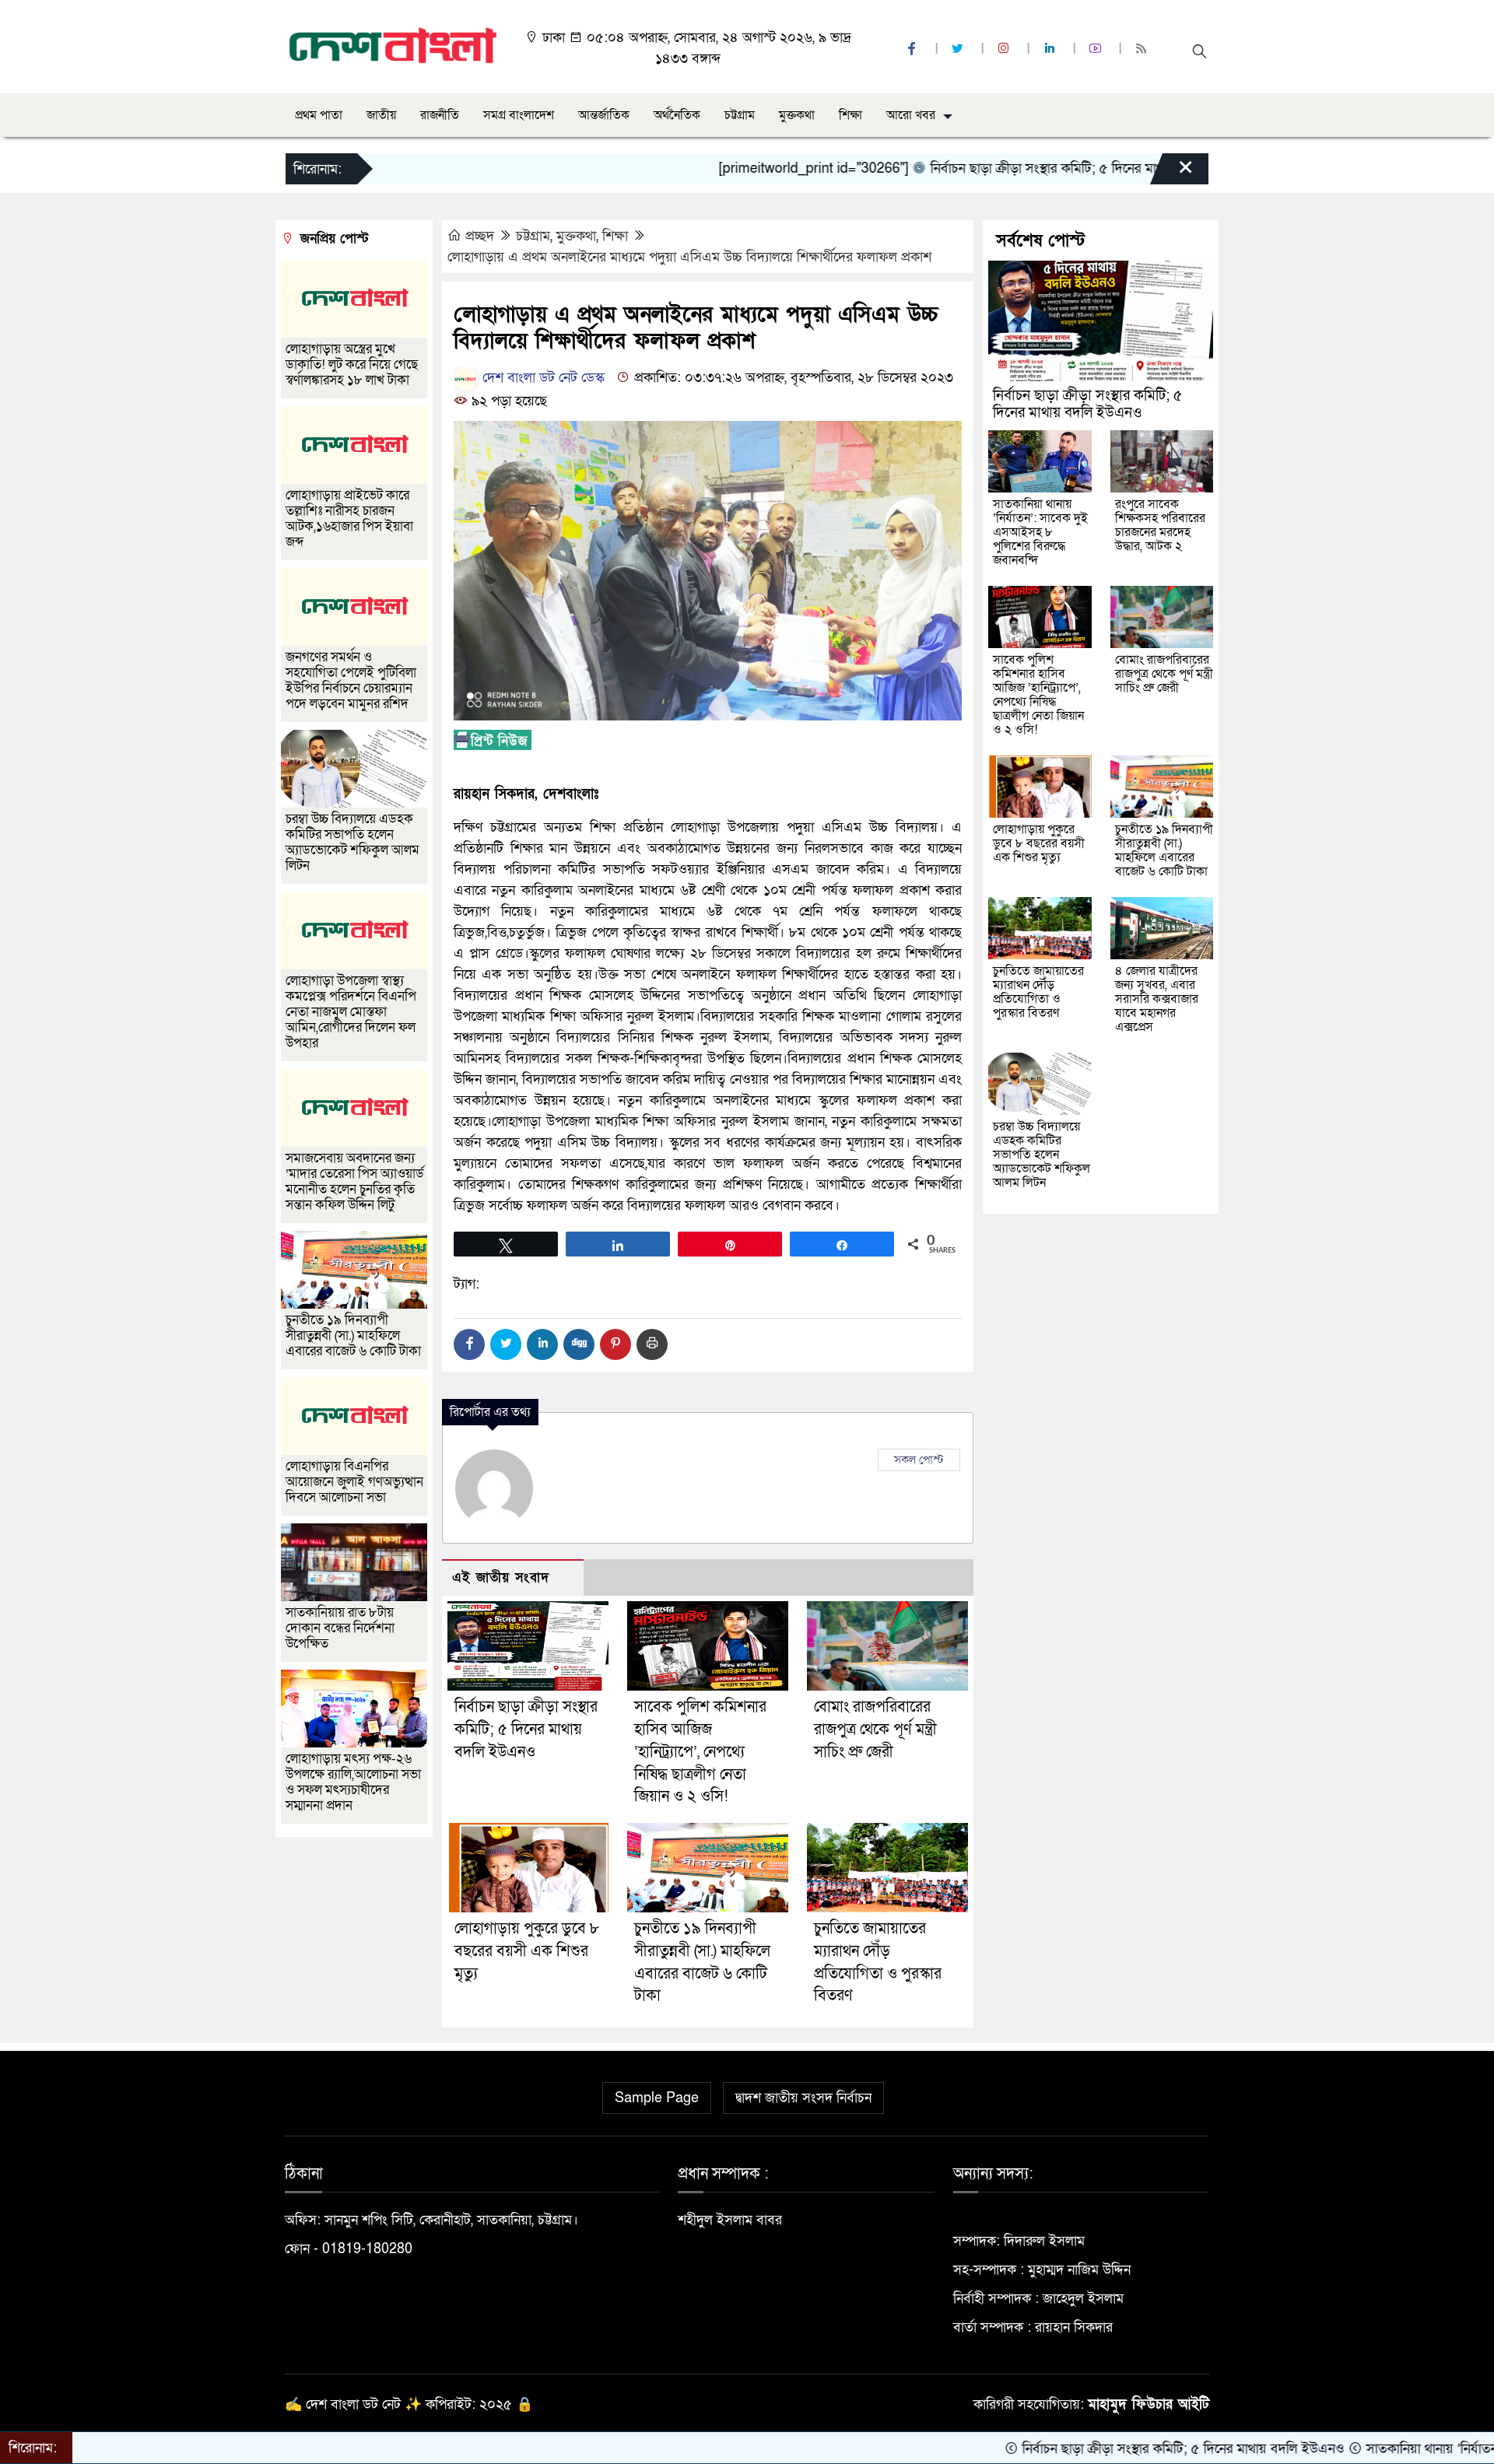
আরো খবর (911, 115)
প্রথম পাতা (319, 115)
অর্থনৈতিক (677, 115)
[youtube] (1097, 49)
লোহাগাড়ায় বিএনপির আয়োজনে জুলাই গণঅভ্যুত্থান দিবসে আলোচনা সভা (354, 1482)
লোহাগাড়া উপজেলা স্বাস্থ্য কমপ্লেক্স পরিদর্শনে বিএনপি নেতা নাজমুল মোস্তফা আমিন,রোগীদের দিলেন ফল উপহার (351, 1012)
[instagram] (1005, 49)
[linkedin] (1051, 49)
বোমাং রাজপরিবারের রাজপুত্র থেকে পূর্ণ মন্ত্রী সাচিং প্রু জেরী (875, 1730)
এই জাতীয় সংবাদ (501, 1577)
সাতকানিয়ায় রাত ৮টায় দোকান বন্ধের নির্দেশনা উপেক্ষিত (340, 1628)
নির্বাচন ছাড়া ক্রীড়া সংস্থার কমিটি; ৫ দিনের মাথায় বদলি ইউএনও (1001, 168)
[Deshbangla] (393, 46)
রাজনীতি (440, 115)
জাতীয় (381, 115)
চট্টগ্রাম (740, 115)
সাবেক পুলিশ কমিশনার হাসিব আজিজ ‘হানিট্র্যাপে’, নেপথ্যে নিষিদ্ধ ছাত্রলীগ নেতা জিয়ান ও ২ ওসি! (700, 1752)
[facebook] (914, 49)
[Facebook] (469, 1344)
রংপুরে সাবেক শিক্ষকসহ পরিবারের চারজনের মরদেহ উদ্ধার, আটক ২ (1160, 525)
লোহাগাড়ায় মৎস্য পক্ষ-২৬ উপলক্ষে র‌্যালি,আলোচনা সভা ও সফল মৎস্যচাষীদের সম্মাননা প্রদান (353, 1782)
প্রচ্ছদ (480, 236)
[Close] (1172, 173)
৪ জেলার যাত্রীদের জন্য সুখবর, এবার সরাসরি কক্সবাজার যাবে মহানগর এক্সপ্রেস (1157, 999)
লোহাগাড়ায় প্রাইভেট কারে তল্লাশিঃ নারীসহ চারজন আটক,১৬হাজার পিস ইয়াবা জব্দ (349, 519)
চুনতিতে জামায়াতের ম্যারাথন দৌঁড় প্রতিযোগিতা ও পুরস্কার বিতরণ (1038, 992)
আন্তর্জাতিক (604, 115)
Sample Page (657, 2098)
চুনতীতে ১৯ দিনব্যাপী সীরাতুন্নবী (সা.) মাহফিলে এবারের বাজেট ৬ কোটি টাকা (353, 1335)
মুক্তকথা (797, 115)
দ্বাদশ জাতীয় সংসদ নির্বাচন (803, 2098)
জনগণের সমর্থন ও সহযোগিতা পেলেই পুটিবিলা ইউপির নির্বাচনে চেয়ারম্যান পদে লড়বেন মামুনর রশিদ (351, 680)
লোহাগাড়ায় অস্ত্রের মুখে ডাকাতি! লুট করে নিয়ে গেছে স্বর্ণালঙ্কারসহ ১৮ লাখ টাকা (352, 365)
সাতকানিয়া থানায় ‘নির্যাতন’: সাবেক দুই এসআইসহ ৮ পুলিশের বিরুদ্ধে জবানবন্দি (1040, 532)
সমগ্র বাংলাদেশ (519, 115)
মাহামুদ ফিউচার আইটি (1149, 2404)
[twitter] (959, 49)
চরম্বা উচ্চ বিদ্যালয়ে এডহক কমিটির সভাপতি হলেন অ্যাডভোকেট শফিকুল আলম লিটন (352, 842)
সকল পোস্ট (919, 1460)
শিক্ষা (850, 115)
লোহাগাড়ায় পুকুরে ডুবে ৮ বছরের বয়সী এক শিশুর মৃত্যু (527, 1951)
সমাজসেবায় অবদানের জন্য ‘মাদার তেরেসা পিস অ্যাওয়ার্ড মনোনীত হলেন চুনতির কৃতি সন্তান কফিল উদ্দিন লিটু (355, 1181)
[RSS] (1143, 49)
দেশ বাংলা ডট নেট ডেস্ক (542, 378)
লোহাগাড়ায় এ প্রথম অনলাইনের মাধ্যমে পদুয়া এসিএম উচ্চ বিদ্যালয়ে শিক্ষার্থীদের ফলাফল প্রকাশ (689, 257)
